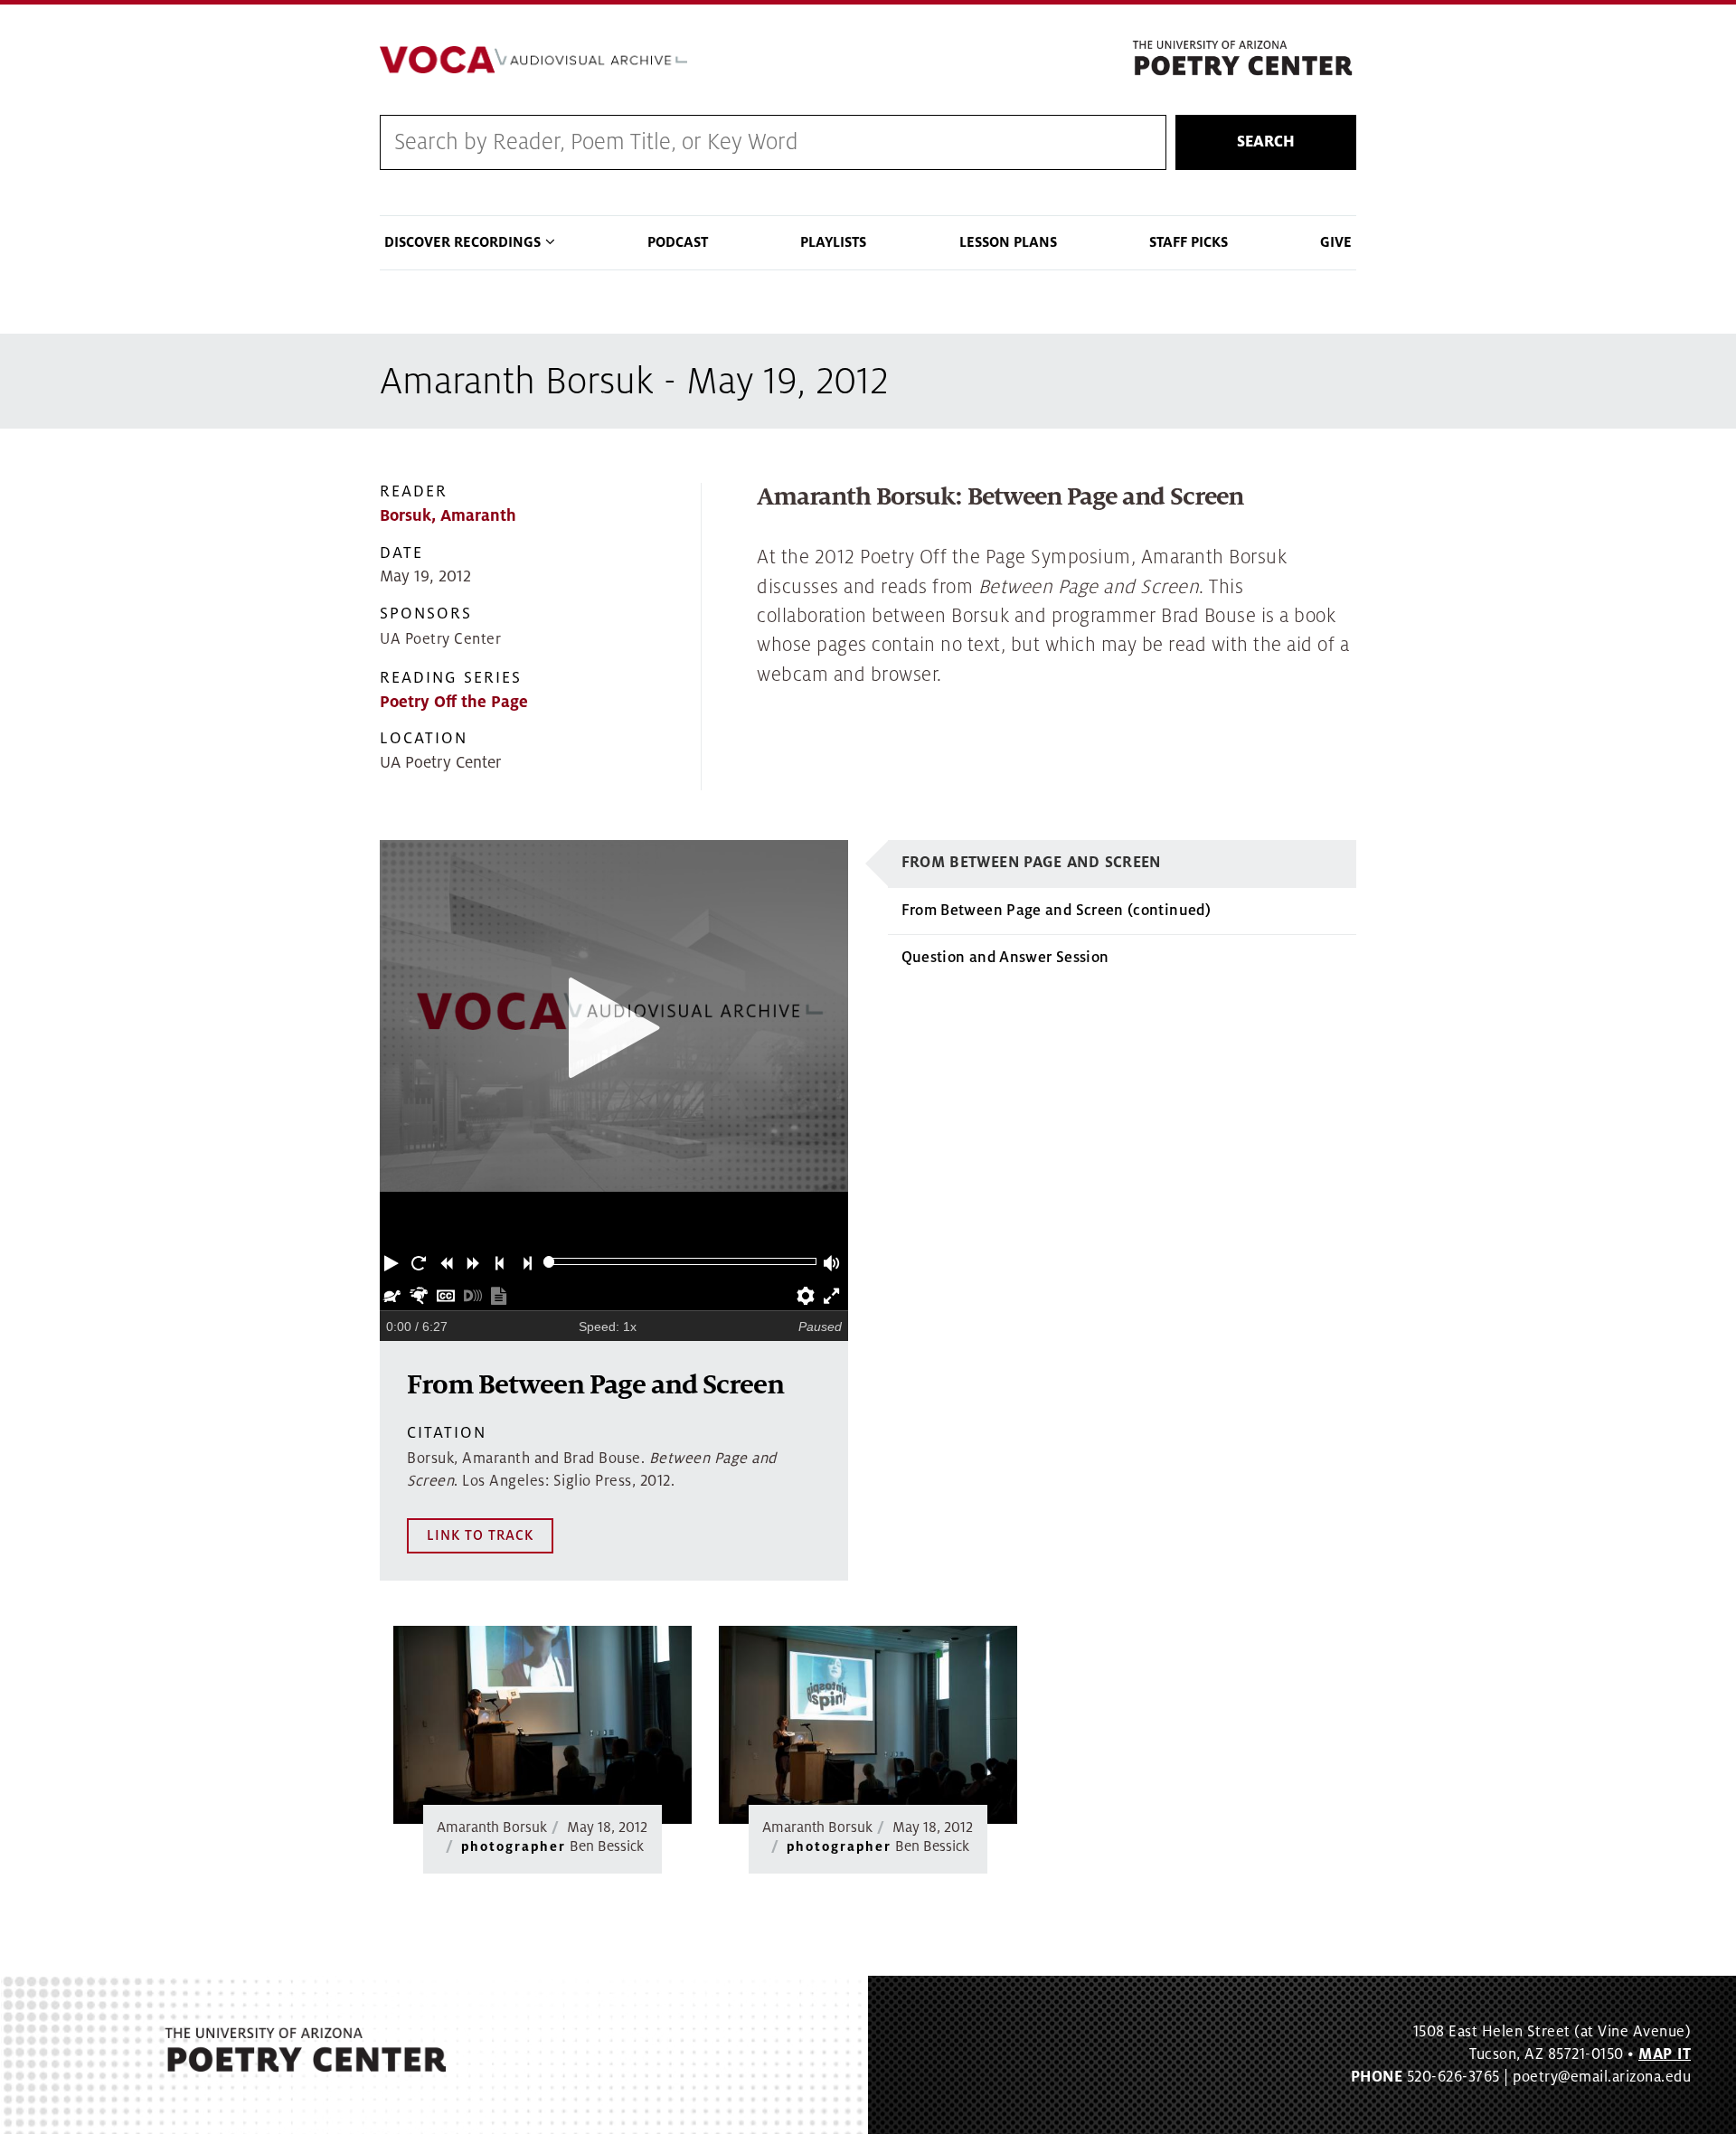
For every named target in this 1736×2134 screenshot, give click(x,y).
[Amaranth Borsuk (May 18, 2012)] (542, 1725)
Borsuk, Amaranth (448, 516)
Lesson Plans (1008, 242)
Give (1336, 242)
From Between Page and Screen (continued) (1056, 911)
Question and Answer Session (1005, 958)
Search (1266, 142)
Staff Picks (1189, 242)
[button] (393, 1261)
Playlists (833, 242)
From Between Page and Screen (1031, 863)
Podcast (678, 242)
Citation (447, 1433)
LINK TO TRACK (480, 1535)
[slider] (549, 1262)
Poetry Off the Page (454, 702)
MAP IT (1665, 2054)
